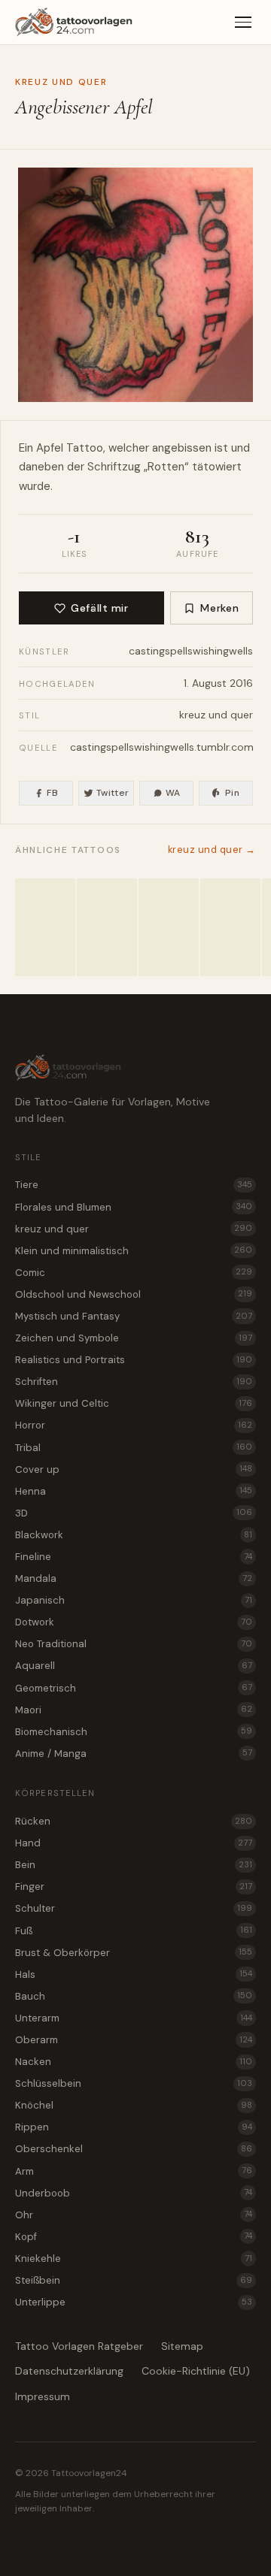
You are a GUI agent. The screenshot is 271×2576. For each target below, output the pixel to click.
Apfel (50, 448)
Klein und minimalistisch (134, 1251)
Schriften (134, 1382)
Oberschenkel (134, 2149)
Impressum (43, 2396)
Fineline (134, 1557)
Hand (134, 1843)
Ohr (134, 2215)
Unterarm (134, 2018)
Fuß (134, 1931)
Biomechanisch (134, 1732)
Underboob (134, 2193)
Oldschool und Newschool (134, 1294)
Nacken (134, 2062)
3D (134, 1513)
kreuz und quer (61, 82)
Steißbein (134, 2280)
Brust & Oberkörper (134, 1953)
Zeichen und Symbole (134, 1338)
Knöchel (134, 2105)
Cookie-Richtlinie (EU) (196, 2371)
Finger (134, 1887)
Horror (134, 1425)
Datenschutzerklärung (69, 2371)
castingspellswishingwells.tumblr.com (162, 747)
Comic (134, 1273)
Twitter (113, 793)
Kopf (134, 2237)
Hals (134, 1974)
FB (52, 793)
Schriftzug (114, 467)
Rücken (134, 1821)
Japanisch (134, 1600)
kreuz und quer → (212, 850)
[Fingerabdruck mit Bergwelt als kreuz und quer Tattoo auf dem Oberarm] (169, 927)
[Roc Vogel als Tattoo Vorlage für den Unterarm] (45, 927)
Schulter (134, 1908)
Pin (232, 793)
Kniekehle (134, 2259)
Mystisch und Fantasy (134, 1316)
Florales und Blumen (134, 1207)
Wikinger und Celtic (134, 1403)
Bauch (134, 1996)
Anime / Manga (134, 1754)
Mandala (134, 1578)
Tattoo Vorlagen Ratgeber (79, 2346)
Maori (134, 1710)
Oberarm (134, 2040)
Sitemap (182, 2346)
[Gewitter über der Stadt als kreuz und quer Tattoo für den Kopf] (107, 927)
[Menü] (243, 23)
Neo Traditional (134, 1644)
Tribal (134, 1448)
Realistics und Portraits (134, 1360)
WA (173, 793)
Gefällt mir (99, 608)
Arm (134, 2171)
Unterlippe (134, 2302)
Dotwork (134, 1622)
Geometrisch (134, 1688)
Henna (134, 1491)
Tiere (134, 1185)
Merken (219, 608)
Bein (134, 1865)
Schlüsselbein (134, 2083)
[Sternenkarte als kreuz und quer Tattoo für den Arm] (230, 927)
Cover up (134, 1469)
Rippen (134, 2127)
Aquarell (134, 1666)
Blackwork (134, 1535)
